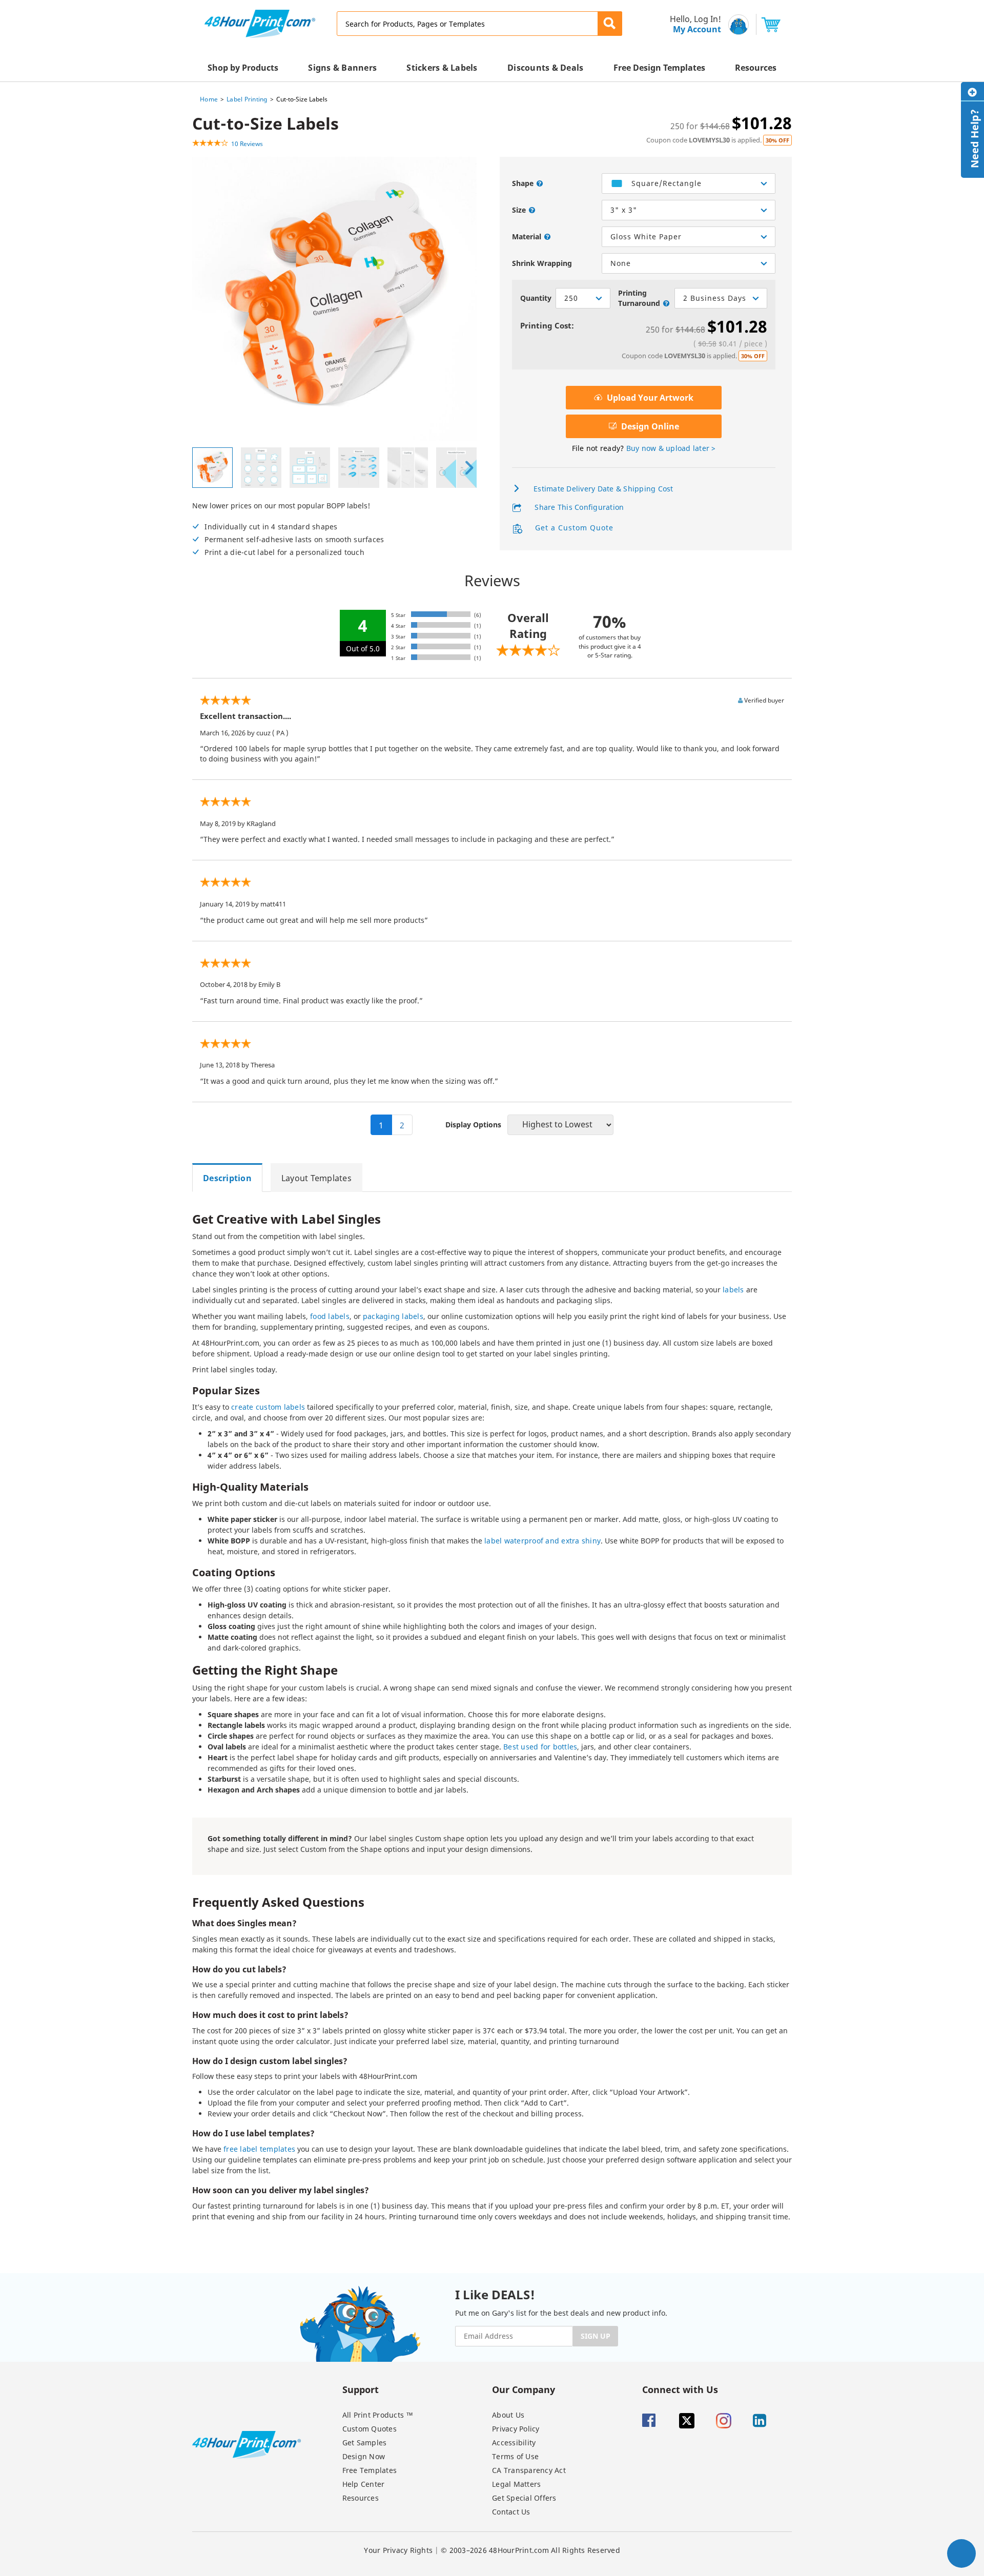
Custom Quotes (370, 2429)
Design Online (649, 426)
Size (519, 210)
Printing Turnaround (639, 298)
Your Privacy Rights (398, 2550)
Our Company (524, 2389)
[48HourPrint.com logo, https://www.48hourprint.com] (260, 23)
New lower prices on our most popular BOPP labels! (288, 529)
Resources (361, 2498)
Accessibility (514, 2443)
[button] (610, 24)
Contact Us (511, 2512)
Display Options (473, 1125)
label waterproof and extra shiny (542, 1541)
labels (733, 1290)
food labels (330, 1316)
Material (527, 236)
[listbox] (689, 183)
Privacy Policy (516, 2429)
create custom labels (268, 1407)
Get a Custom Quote (573, 528)
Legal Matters (516, 2484)
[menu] (692, 24)
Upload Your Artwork (649, 398)
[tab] (231, 1178)
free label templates (259, 2149)
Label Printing (247, 99)
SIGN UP (596, 2336)
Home (209, 99)
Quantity (536, 298)
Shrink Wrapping (542, 263)
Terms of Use (515, 2456)
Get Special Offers (524, 2498)
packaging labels (393, 1316)
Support (361, 2389)
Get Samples (365, 2443)
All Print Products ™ (378, 2415)
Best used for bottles (540, 1747)
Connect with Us (680, 2389)
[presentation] (469, 468)
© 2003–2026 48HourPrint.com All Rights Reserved (530, 2550)
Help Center (364, 2484)
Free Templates (370, 2470)
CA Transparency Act (529, 2470)
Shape (523, 183)
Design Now (364, 2456)
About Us (508, 2415)
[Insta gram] (733, 2421)
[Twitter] (696, 2421)
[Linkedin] (770, 2421)
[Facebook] (660, 2421)
